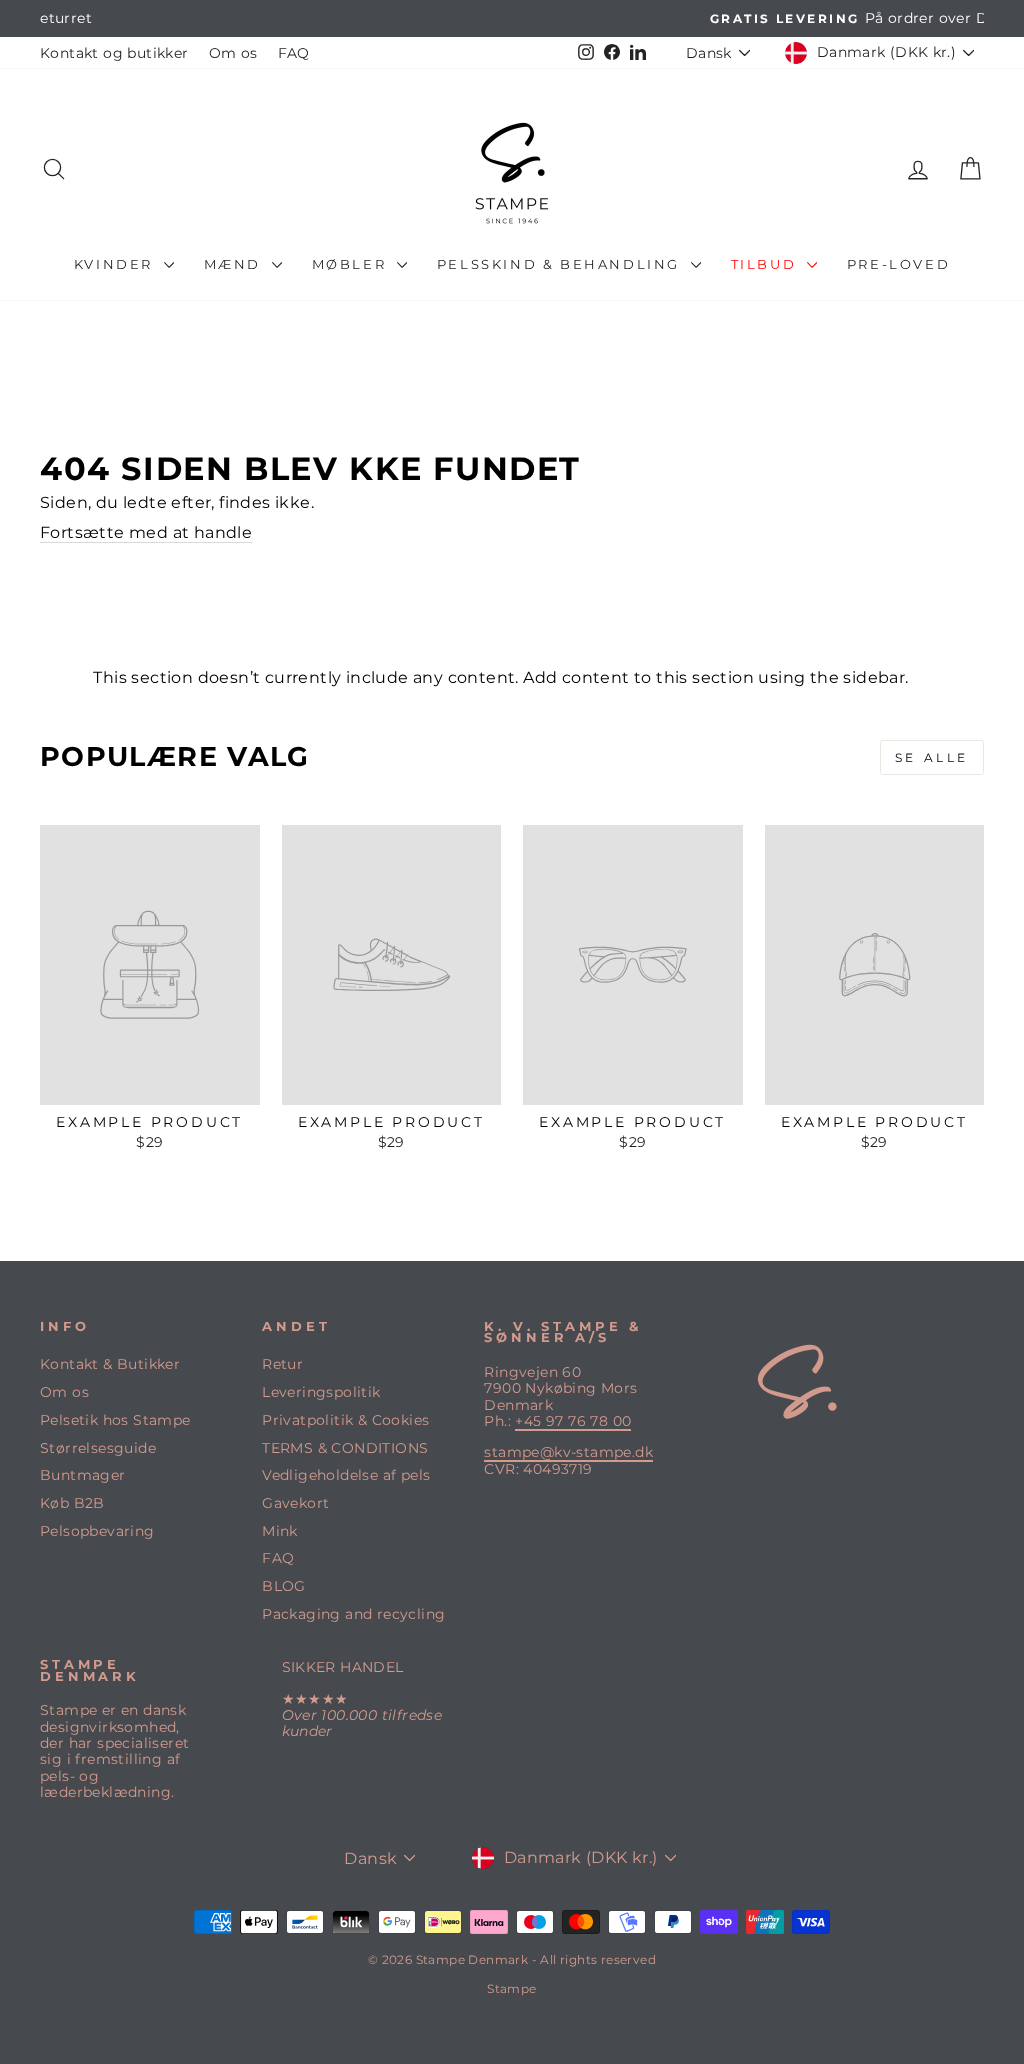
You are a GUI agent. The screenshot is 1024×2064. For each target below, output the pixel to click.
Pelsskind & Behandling (561, 264)
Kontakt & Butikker (110, 1364)
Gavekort (295, 1503)
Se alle (932, 757)
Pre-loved (898, 264)
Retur (282, 1364)
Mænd (235, 264)
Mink (280, 1531)
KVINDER (116, 264)
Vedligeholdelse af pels (346, 1475)
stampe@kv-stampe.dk (568, 1452)
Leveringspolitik (321, 1392)
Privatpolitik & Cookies (345, 1420)
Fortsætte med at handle (146, 532)
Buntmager (83, 1475)
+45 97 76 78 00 (573, 1421)
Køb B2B (72, 1503)
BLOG (284, 1586)
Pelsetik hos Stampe (115, 1420)
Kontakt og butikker (114, 53)
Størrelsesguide (98, 1448)
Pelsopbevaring (97, 1531)
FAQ (294, 53)
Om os (233, 53)
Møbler (352, 264)
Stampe (511, 1988)
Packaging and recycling (353, 1614)
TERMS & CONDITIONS (345, 1448)
